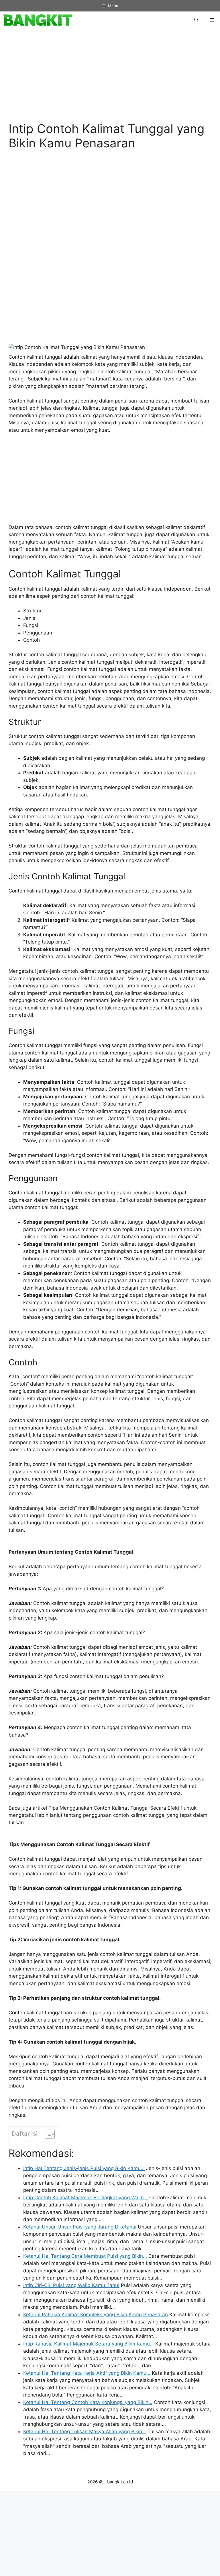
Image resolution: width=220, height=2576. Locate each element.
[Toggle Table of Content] (47, 2134)
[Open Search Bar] (196, 20)
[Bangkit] (38, 20)
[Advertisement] (110, 78)
